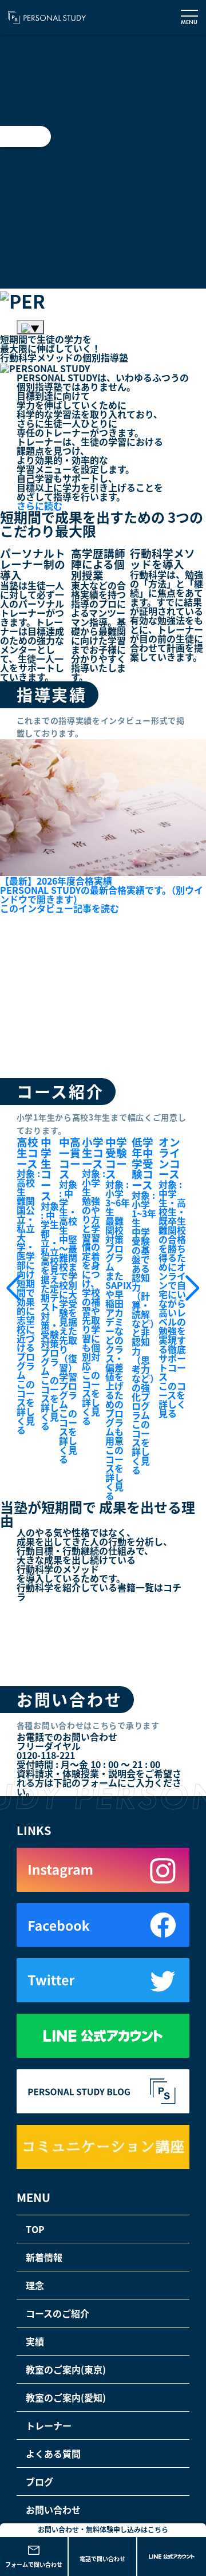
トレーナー (49, 2425)
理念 (35, 2285)
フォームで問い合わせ (34, 2564)
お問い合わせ (53, 2510)
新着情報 (44, 2257)
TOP (35, 2229)
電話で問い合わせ (102, 2559)
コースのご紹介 (58, 2313)
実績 (35, 2341)
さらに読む (39, 506)
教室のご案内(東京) (66, 2369)
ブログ (39, 2482)
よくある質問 (53, 2453)
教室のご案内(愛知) (66, 2397)
